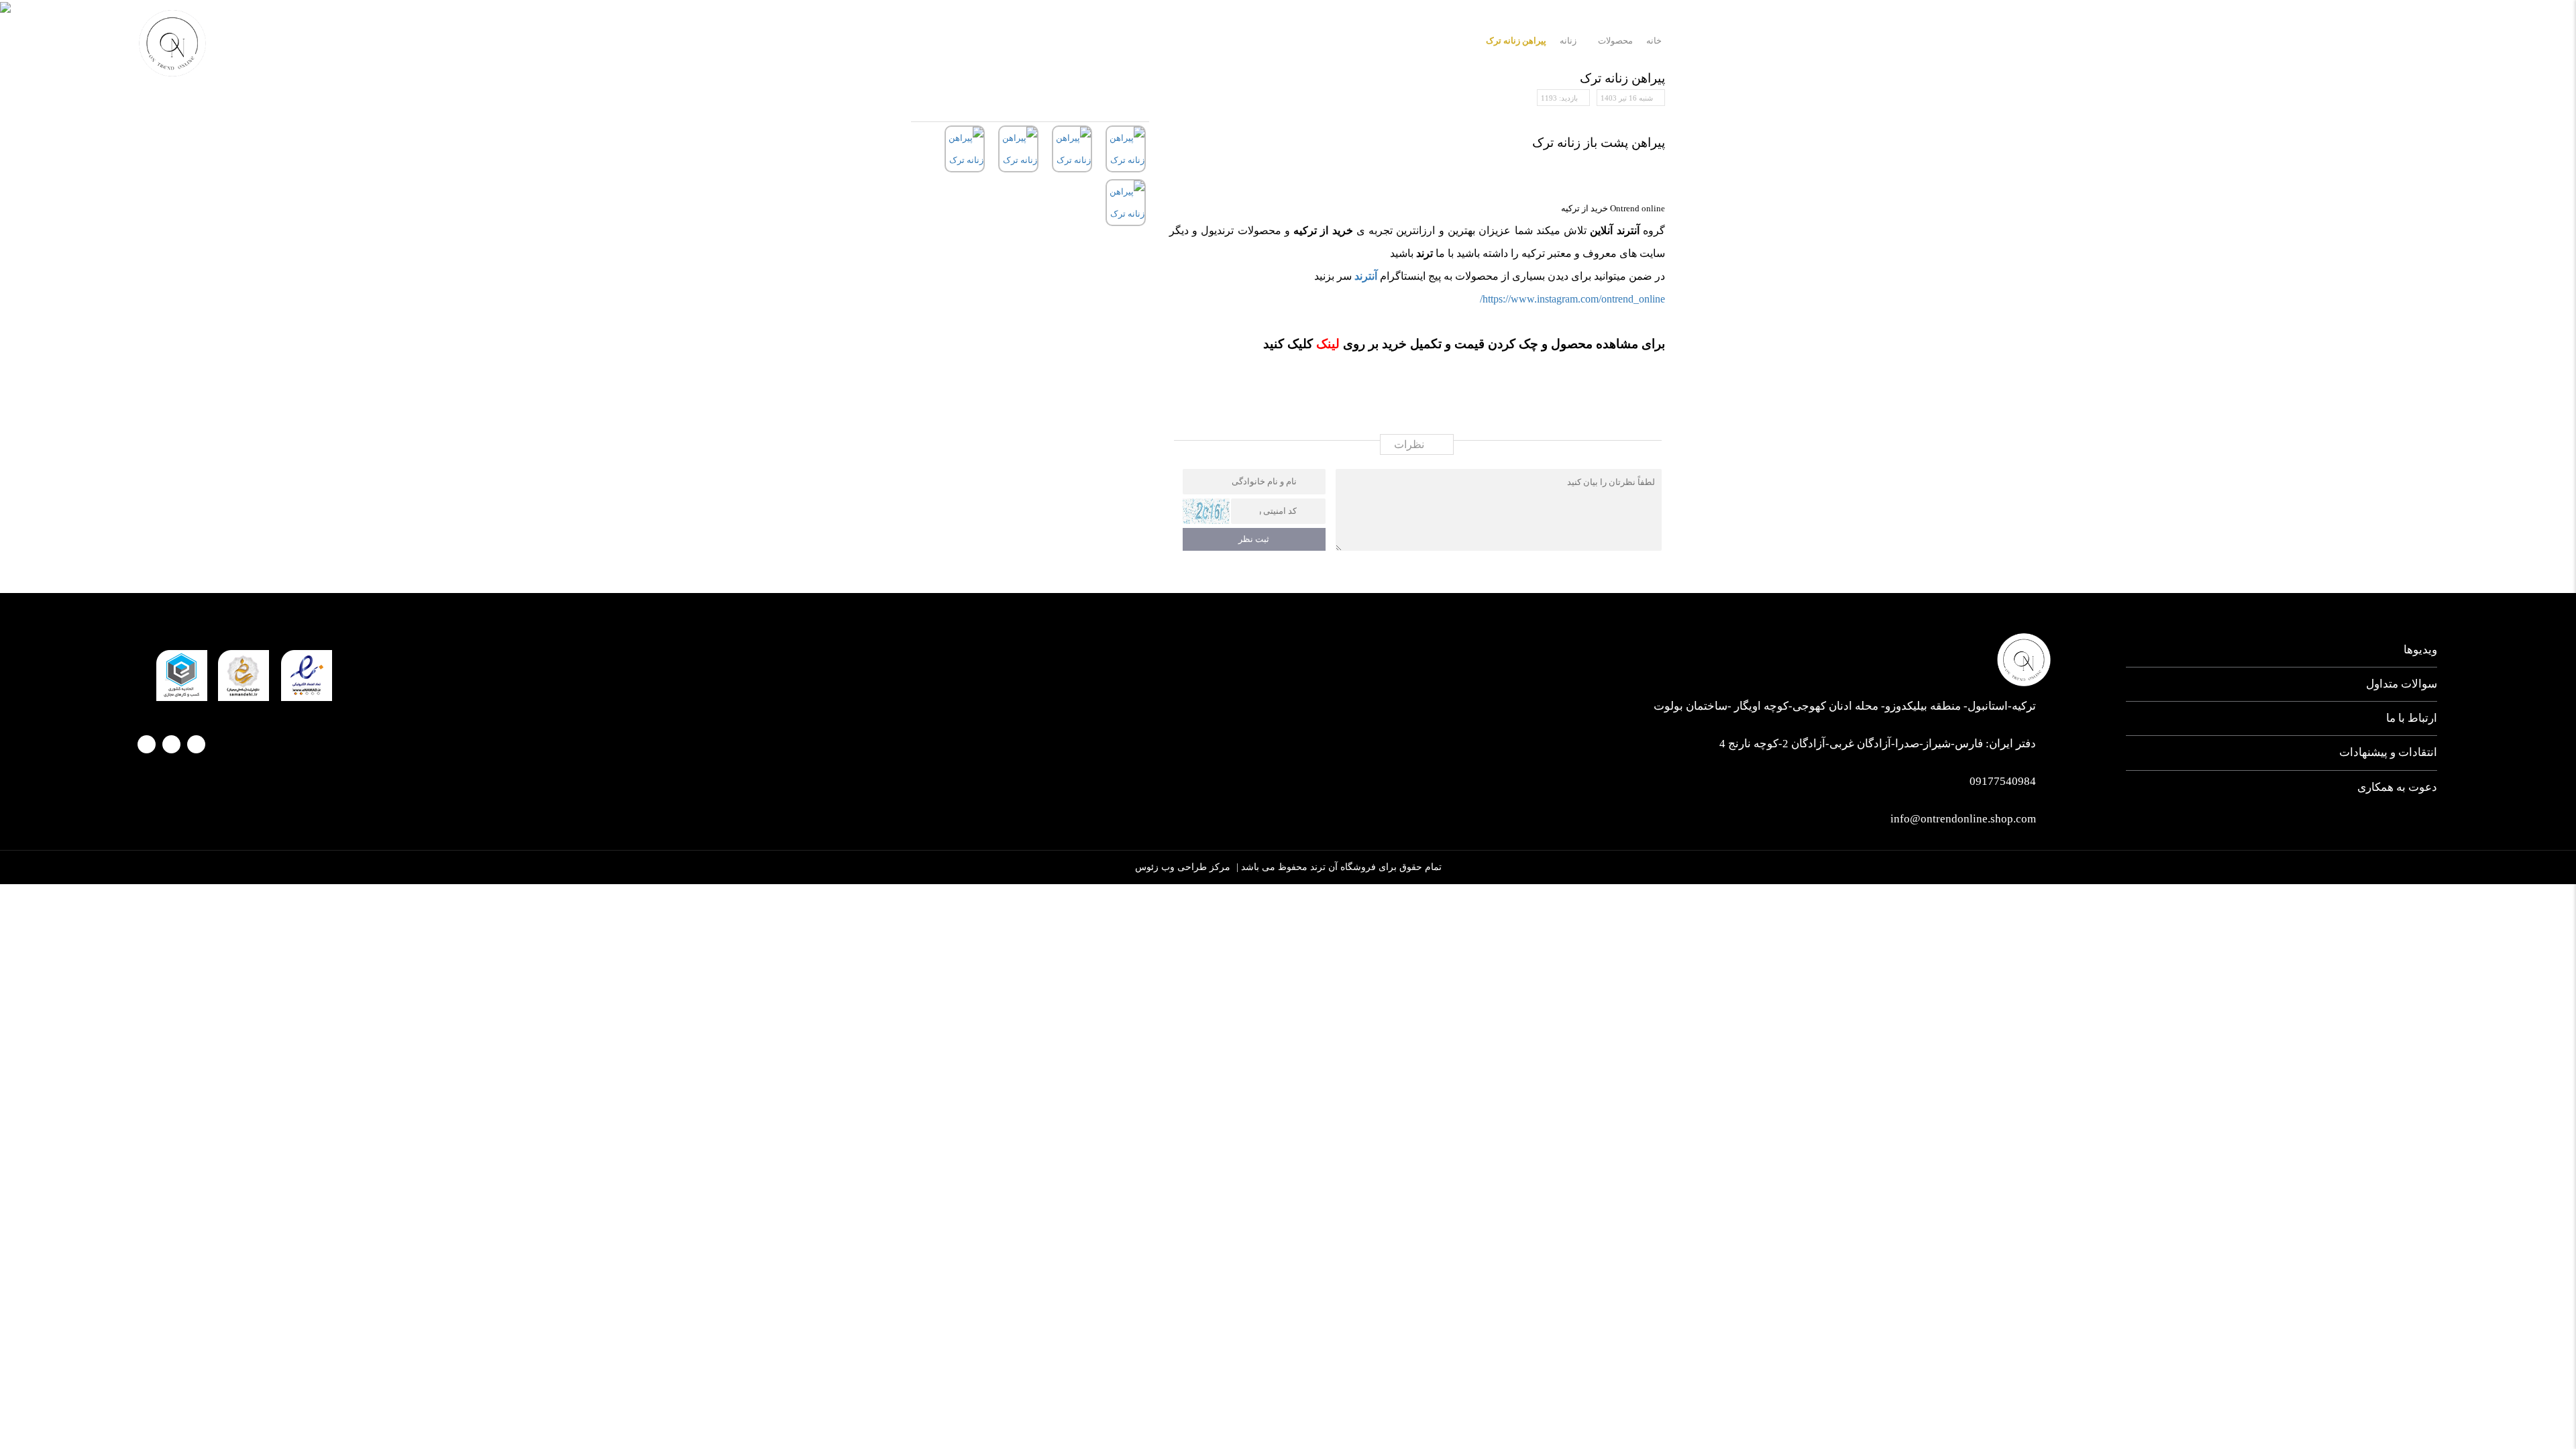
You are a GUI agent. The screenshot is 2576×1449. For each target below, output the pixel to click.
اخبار (2208, 35)
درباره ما (2332, 35)
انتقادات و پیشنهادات (2388, 752)
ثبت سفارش (2070, 35)
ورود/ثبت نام (254, 37)
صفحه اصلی (2405, 35)
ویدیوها (2420, 650)
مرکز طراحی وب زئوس (1183, 867)
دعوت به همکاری (2397, 787)
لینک (1326, 344)
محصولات (2266, 35)
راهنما (2003, 35)
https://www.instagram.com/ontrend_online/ (1572, 299)
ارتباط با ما (2147, 35)
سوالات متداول (2402, 684)
